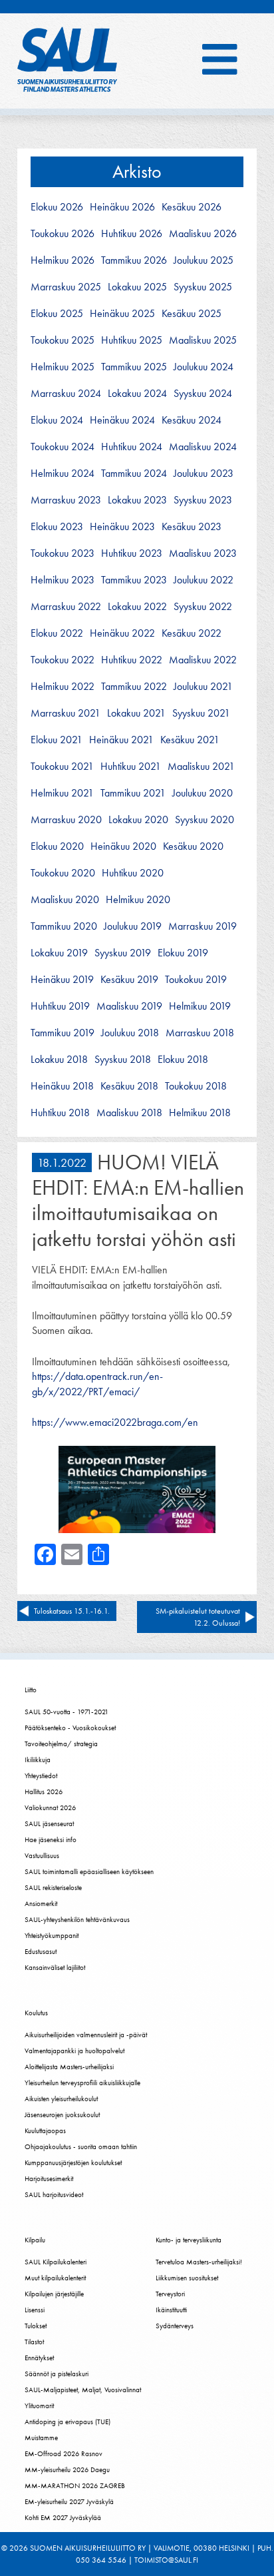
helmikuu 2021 (62, 793)
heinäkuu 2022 (122, 633)
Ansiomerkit (41, 1903)
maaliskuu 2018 (129, 1113)
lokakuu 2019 (59, 953)
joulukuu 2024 (204, 367)
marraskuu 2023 (66, 500)
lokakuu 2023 (137, 500)
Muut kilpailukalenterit (55, 2278)
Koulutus (36, 2013)
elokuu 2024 (57, 420)
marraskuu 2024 (66, 394)
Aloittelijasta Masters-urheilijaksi (69, 2067)
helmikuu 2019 (200, 1006)
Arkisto (137, 171)
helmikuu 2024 (63, 474)
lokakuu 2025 (137, 287)
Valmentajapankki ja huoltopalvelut (74, 2051)
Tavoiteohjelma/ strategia (61, 1744)
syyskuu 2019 (123, 953)
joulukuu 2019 (133, 926)
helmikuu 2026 (63, 260)
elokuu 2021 (57, 740)
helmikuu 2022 (63, 687)
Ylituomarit (39, 2406)
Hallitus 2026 (44, 1791)
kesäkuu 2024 (192, 420)
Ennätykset (39, 2358)
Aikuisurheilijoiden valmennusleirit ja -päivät (86, 2035)
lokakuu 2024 (137, 394)
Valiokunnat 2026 (50, 1807)
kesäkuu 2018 (129, 1086)
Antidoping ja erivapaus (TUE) (68, 2421)
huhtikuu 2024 (132, 447)
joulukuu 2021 (203, 687)
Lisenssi (35, 2310)
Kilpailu (35, 2240)
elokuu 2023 (57, 527)
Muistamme (41, 2437)
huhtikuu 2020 (133, 873)
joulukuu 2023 (204, 474)
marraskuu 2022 (66, 607)
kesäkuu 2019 (129, 980)
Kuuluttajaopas (45, 2130)
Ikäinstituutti (171, 2310)
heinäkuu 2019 (62, 980)
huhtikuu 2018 (60, 1113)
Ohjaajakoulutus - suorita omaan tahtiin (81, 2146)
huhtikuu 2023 (132, 553)
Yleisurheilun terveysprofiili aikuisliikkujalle (82, 2083)
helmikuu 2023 (63, 580)
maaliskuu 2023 (203, 553)
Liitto (31, 1690)
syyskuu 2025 (203, 287)
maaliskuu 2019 (129, 1006)
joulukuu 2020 (203, 793)
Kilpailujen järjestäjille (54, 2294)
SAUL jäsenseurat (49, 1823)
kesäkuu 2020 (193, 846)
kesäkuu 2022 (192, 633)
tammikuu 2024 (134, 474)
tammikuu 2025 (134, 367)
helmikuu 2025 (63, 367)
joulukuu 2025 (204, 260)
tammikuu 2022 (134, 687)
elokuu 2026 (57, 207)
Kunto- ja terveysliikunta (189, 2240)
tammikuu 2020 (64, 926)
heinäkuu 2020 (123, 846)
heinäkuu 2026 (122, 207)
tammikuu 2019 (63, 1033)
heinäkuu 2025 (122, 314)
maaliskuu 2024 (203, 447)
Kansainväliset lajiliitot (55, 1967)
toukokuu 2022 (63, 660)
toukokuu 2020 (63, 873)
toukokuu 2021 (62, 767)
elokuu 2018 (183, 1060)
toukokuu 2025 (63, 340)
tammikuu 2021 (133, 793)
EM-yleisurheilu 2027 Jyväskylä (69, 2501)
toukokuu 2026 (63, 234)
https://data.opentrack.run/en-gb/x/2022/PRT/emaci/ (97, 1384)
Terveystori (170, 2294)
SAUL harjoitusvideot (54, 2194)
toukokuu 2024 (63, 447)
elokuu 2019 (183, 953)
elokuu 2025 (57, 314)
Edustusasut (41, 1951)
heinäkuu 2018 (62, 1086)
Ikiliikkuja (38, 1760)
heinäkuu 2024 (122, 420)
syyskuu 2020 (205, 820)
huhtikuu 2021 (131, 767)
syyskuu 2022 (203, 607)
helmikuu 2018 (200, 1113)
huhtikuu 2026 (132, 234)
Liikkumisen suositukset (187, 2278)
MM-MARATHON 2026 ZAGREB (75, 2485)
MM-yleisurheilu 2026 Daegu (67, 2469)
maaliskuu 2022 (203, 660)
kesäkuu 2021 (190, 740)
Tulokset (36, 2326)
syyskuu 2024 (203, 394)
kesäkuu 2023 (192, 527)
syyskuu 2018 (123, 1060)
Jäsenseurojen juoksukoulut (62, 2114)
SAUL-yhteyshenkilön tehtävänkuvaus (77, 1919)
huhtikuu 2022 (132, 660)
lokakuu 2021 (136, 713)
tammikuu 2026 (134, 260)
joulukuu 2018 (130, 1033)
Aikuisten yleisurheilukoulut (61, 2098)
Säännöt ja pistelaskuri (57, 2374)
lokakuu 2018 (59, 1060)
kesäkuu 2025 (192, 314)
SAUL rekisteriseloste (53, 1887)
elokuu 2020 (57, 846)
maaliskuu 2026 (203, 234)
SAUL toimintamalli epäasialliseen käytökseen (89, 1871)
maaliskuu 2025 (203, 340)
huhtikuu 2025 (132, 340)
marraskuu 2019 (203, 926)
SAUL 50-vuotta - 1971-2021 (67, 1712)
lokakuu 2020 (138, 820)
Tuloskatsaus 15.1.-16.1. (72, 1611)
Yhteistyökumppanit (52, 1935)
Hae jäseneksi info (51, 1839)
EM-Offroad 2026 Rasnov (64, 2453)
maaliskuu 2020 (65, 900)
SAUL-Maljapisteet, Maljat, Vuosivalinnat (83, 2390)
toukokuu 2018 (196, 1086)
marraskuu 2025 (66, 287)
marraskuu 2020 (66, 820)
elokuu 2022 (57, 633)
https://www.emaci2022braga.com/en (115, 1422)
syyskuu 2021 (201, 713)
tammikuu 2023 (134, 580)
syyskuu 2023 (203, 500)
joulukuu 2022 (204, 580)
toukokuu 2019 (196, 980)
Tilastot (34, 2342)
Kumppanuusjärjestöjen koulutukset (73, 2162)
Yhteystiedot (41, 1775)
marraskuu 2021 (66, 713)
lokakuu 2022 (137, 607)
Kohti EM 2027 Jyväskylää (63, 2517)
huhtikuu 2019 (60, 1006)
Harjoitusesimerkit (49, 2178)
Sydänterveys (175, 2326)
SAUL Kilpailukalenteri (56, 2262)
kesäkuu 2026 (192, 207)
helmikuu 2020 (138, 900)
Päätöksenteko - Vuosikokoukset (70, 1728)
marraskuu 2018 (200, 1033)
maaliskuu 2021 (201, 767)
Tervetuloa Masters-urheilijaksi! (199, 2262)
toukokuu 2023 (63, 553)
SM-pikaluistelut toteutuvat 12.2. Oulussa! (198, 1617)
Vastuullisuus (42, 1855)
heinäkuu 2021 (121, 740)
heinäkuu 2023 (122, 527)
